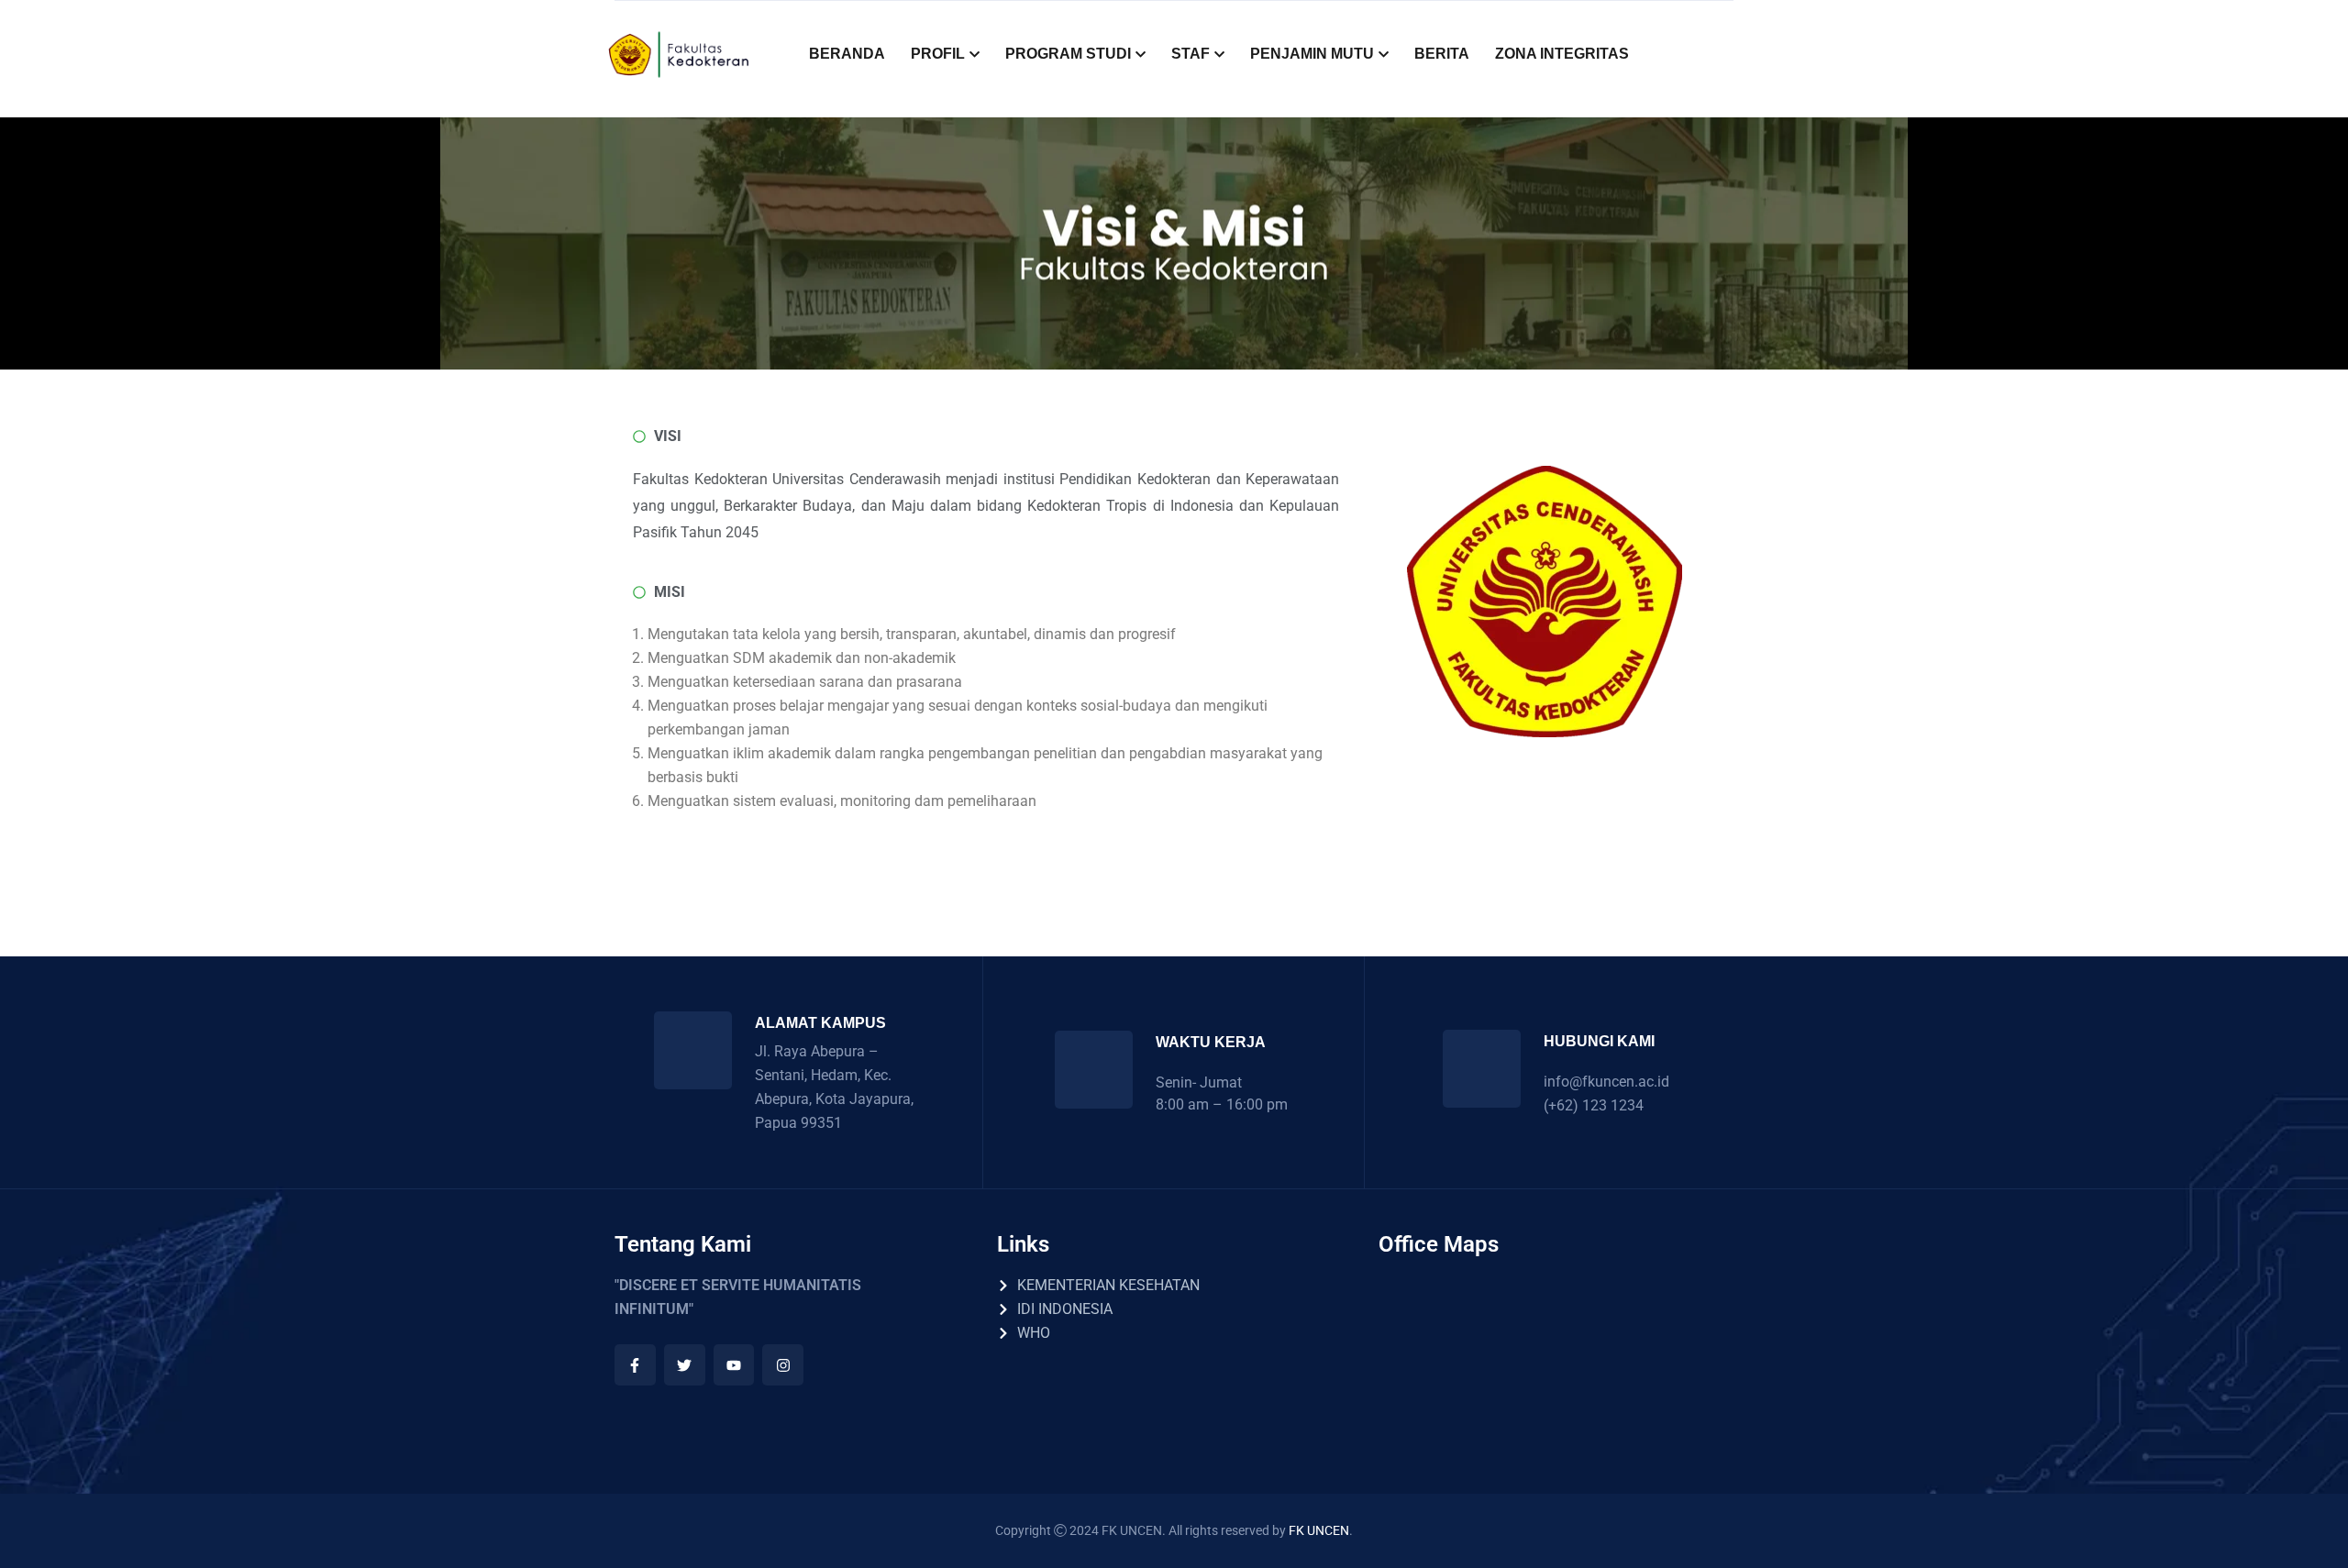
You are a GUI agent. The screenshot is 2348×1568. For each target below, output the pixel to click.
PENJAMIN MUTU (1312, 54)
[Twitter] (685, 1365)
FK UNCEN (1319, 1530)
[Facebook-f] (635, 1365)
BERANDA (847, 54)
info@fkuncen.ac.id (1606, 1082)
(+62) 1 (1567, 1105)
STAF (1191, 54)
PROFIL (938, 54)
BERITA (1442, 54)
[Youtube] (734, 1365)
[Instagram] (783, 1365)
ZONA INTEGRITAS (1562, 54)
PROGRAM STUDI (1068, 54)
